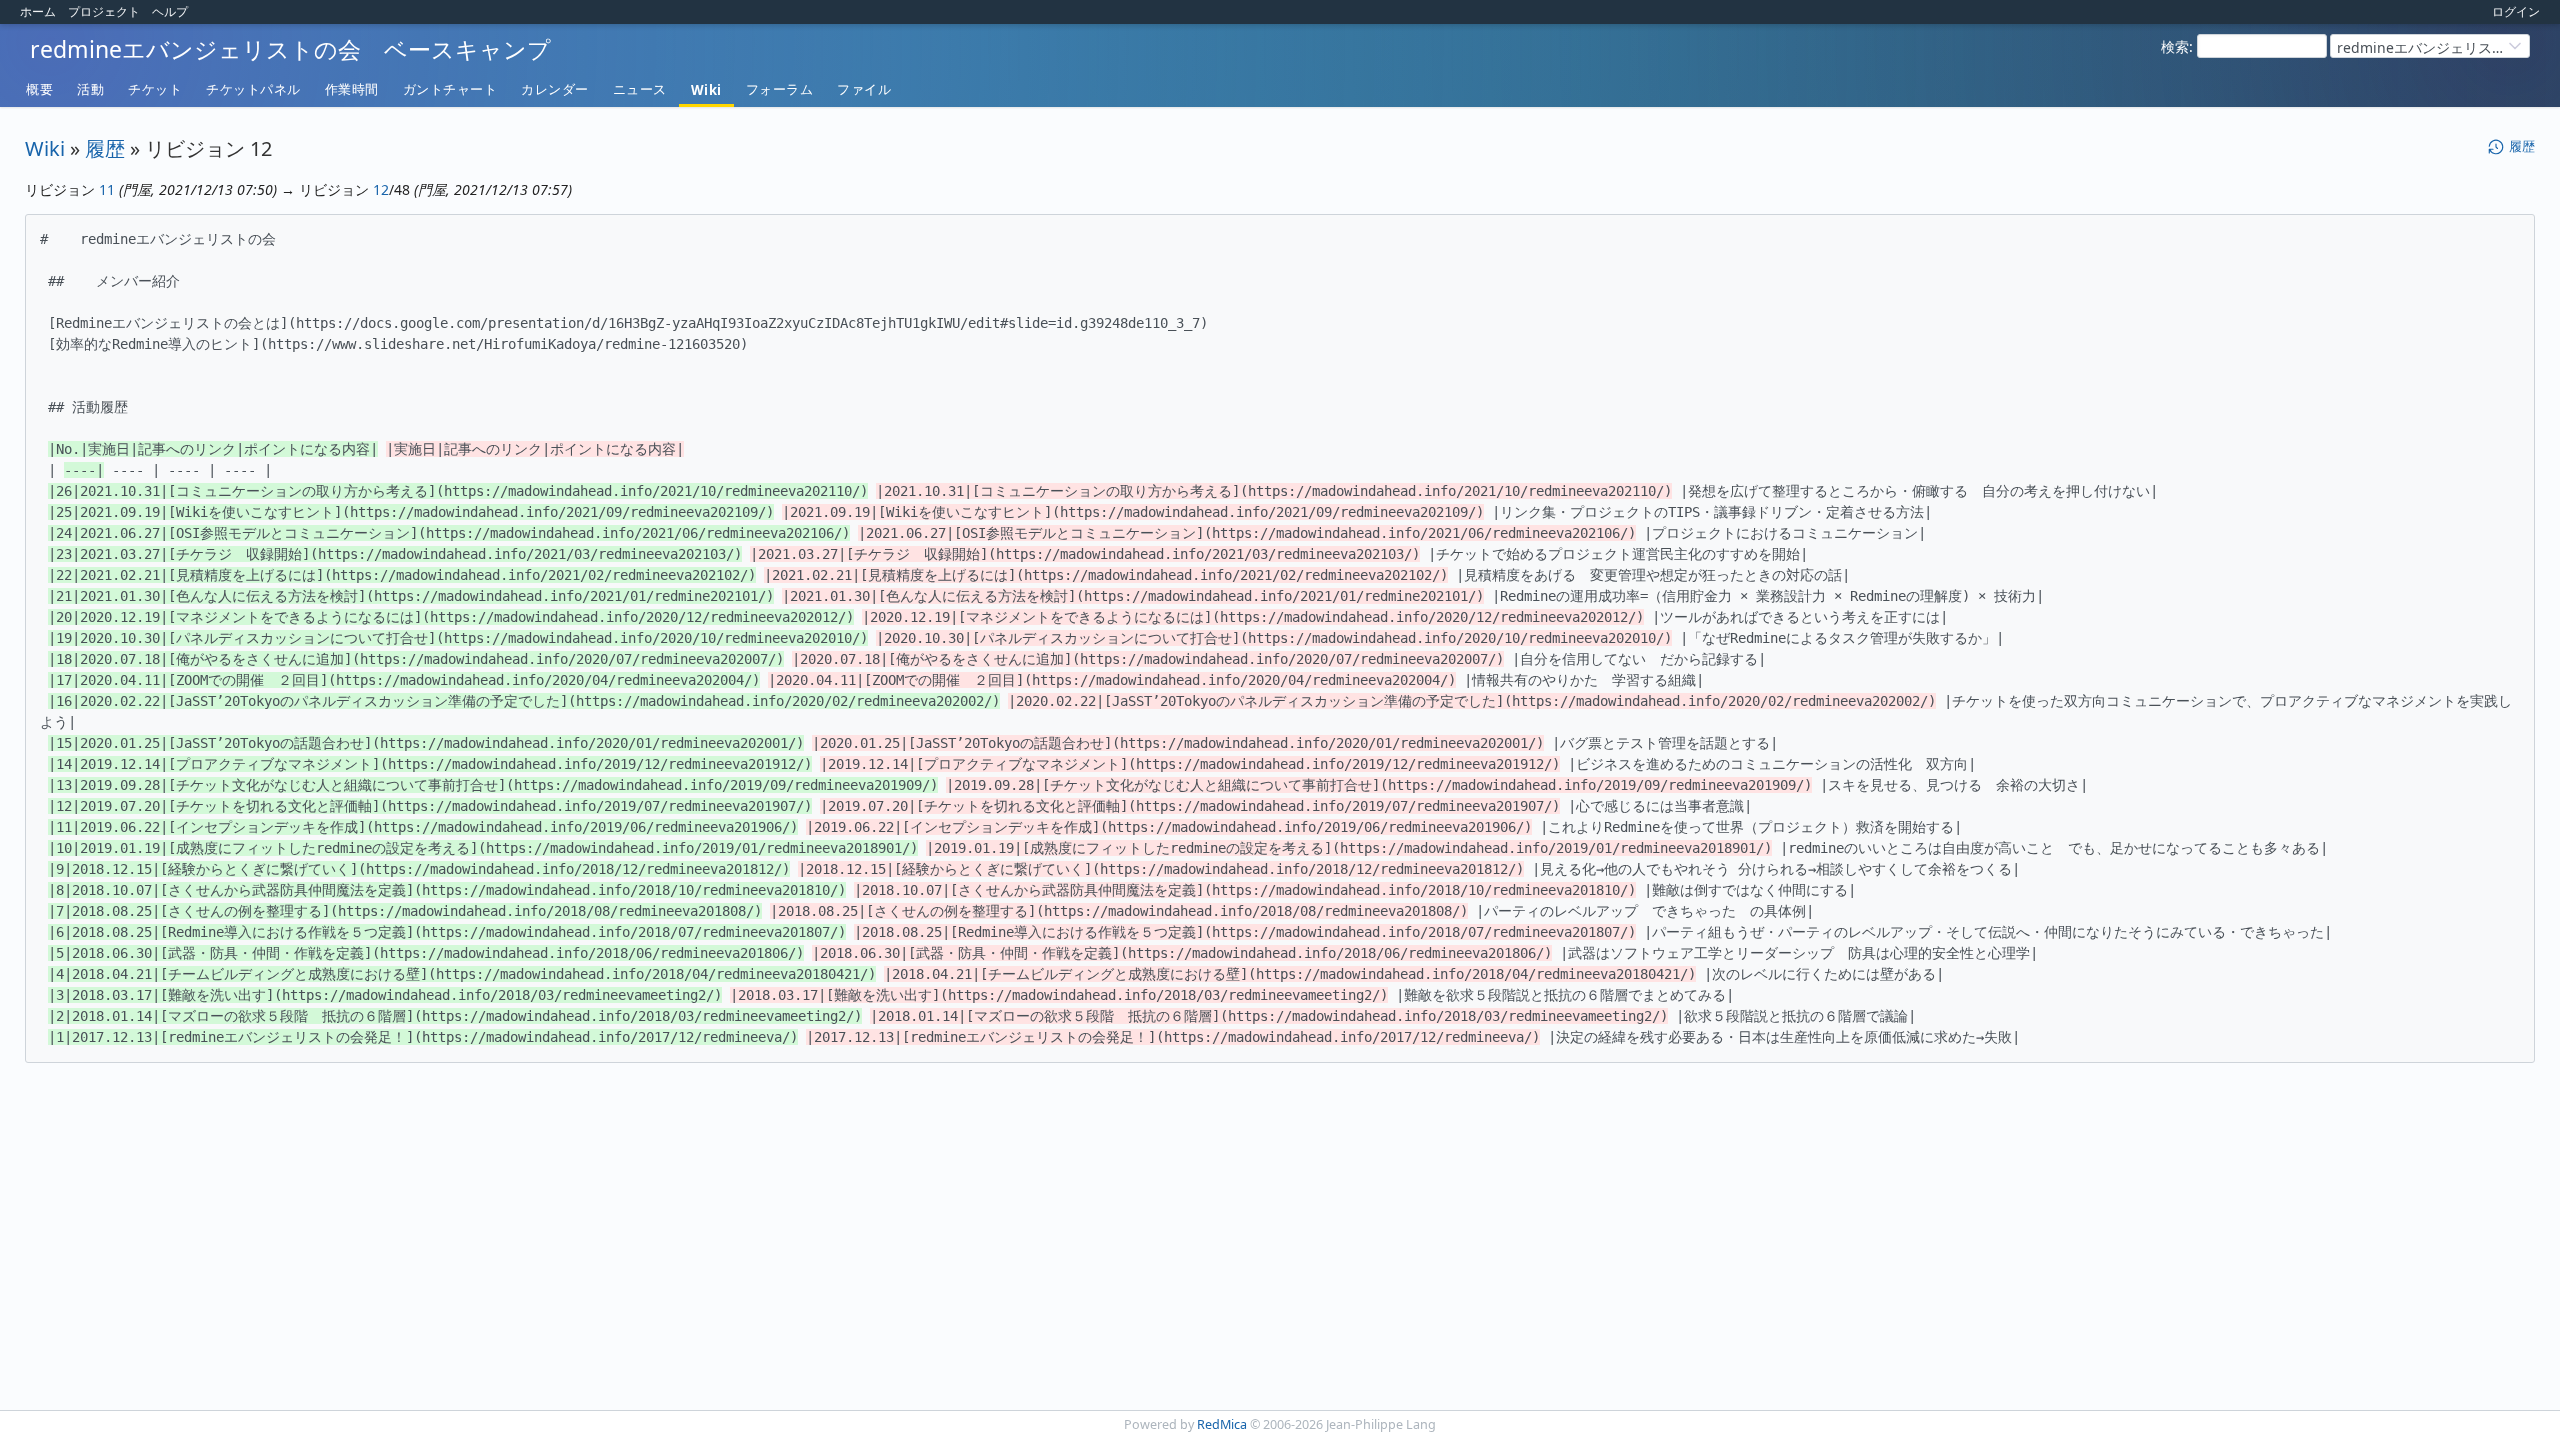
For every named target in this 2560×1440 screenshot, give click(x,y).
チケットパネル (253, 89)
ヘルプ (170, 11)
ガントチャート (450, 89)
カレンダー (555, 89)
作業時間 (352, 89)
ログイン (2516, 11)
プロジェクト (104, 11)
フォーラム (780, 89)
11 (107, 189)
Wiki (706, 90)
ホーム (38, 11)
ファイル (864, 89)
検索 (2175, 46)
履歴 (105, 148)
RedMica (1222, 1424)
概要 (39, 89)
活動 (90, 89)
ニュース (640, 89)
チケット (155, 89)
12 (381, 189)
